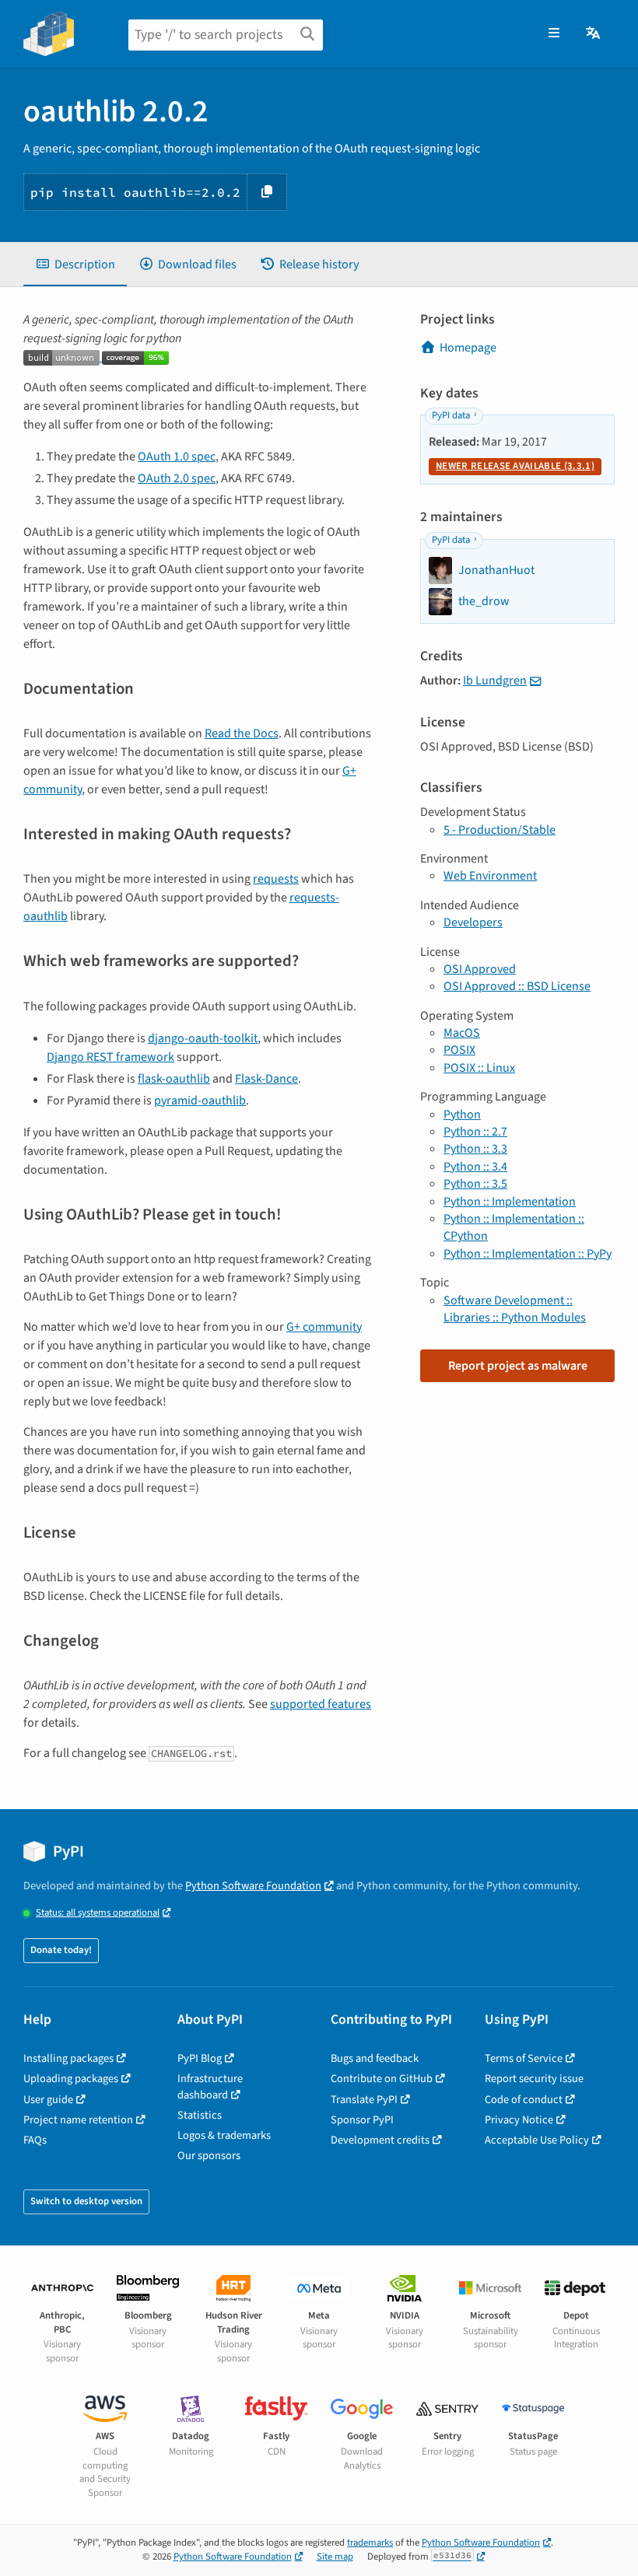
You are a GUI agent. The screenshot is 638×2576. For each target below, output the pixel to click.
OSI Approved (480, 969)
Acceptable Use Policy (537, 2140)
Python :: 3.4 (475, 1167)
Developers (473, 922)
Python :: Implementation (510, 1202)
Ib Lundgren (495, 681)
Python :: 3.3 (475, 1149)
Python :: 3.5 (475, 1184)
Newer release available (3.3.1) (515, 466)
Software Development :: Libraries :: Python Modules (515, 1309)
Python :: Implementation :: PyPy (528, 1254)
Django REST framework (110, 1057)
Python (462, 1115)
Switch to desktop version (86, 2201)
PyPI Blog (200, 2058)
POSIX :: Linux (479, 1068)
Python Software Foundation (253, 1886)
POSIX (459, 1050)
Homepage (468, 348)
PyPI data (451, 415)
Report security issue (534, 2079)
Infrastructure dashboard (210, 2086)
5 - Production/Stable (500, 830)
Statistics (200, 2115)
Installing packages (68, 2058)
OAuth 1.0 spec (177, 457)
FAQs (35, 2140)
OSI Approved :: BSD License (517, 986)
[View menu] (554, 33)
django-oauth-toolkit (203, 1038)
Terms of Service (524, 2058)
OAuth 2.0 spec (177, 478)
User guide (48, 2100)
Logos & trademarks (224, 2135)
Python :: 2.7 (475, 1132)
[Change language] (594, 33)
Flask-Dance (266, 1079)
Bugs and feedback (375, 2058)
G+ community (324, 1327)
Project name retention (78, 2120)
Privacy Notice (519, 2120)
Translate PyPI (364, 2100)
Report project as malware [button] (518, 1366)
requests (276, 879)
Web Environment (490, 876)
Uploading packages (71, 2079)
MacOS (462, 1033)
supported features (321, 1704)
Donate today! (61, 1950)
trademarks (370, 2543)
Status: (98, 1913)
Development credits (380, 2140)
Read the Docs (242, 733)
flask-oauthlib (174, 1079)
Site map (335, 2557)
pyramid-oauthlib (200, 1101)
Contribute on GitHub (382, 2079)
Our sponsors (209, 2156)
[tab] (75, 264)
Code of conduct (524, 2100)
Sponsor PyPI (362, 2120)
